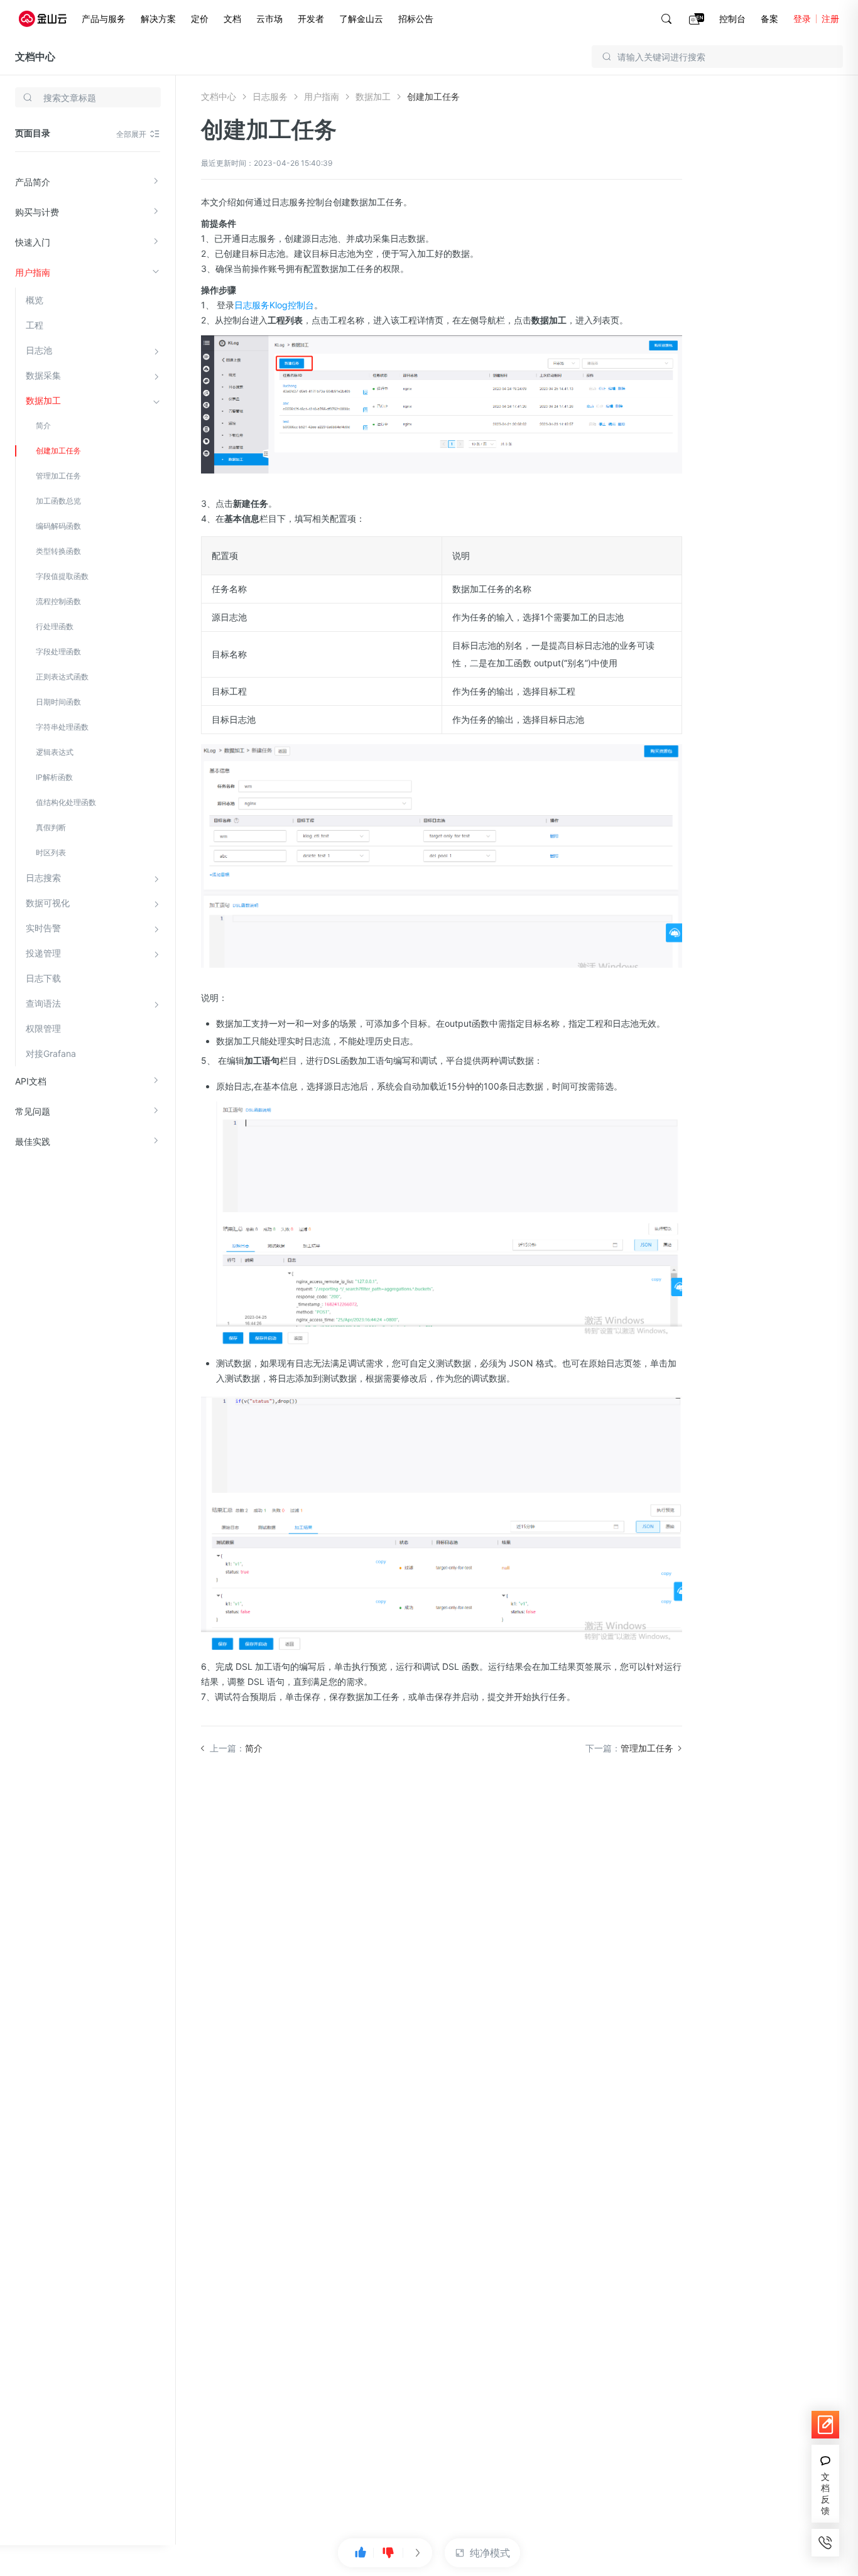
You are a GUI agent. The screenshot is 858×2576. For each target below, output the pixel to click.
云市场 (269, 19)
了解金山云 (361, 19)
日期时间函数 (58, 702)
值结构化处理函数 (66, 802)
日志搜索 (43, 878)
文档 (232, 19)
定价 (200, 19)
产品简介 (33, 182)
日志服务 (270, 96)
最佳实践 (33, 1141)
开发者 (311, 19)
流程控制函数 (58, 601)
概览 (35, 300)
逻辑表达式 (55, 752)
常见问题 (33, 1111)
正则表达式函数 (62, 677)
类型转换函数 (58, 551)
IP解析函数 (54, 777)
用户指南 (33, 272)
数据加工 (43, 400)
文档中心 (35, 57)
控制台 (732, 19)
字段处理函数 (58, 652)
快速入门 (33, 242)
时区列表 (51, 852)
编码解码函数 (58, 526)
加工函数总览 (58, 501)
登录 (802, 19)
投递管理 (43, 953)
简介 (43, 425)
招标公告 (416, 19)
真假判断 (51, 827)
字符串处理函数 (62, 727)
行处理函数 (55, 626)
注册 (830, 19)
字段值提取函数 (62, 576)
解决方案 (158, 19)
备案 (769, 19)
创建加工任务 (58, 451)
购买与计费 (37, 212)
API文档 (31, 1081)
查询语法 (43, 1003)
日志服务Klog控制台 (274, 305)
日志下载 (43, 978)
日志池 (39, 350)
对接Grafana (51, 1053)
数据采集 (43, 375)
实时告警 (43, 928)
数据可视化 (48, 903)
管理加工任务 (58, 476)
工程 (35, 325)
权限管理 (43, 1028)
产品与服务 (104, 19)
